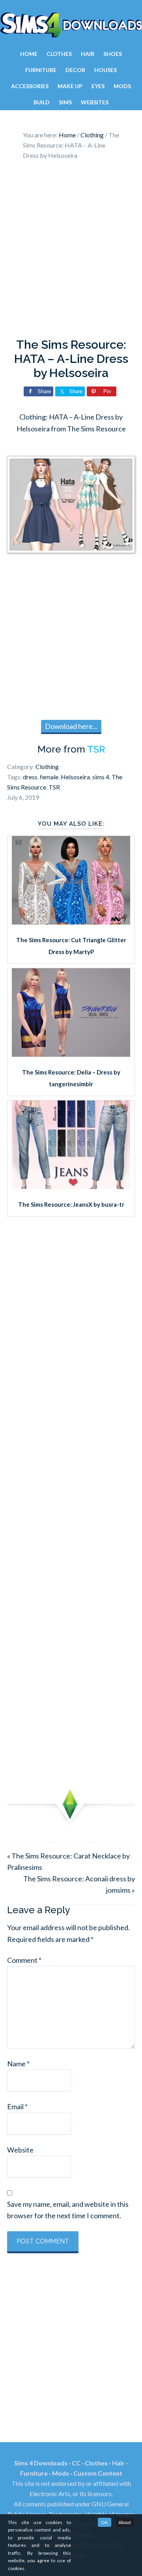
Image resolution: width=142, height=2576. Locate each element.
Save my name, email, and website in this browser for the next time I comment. (68, 2210)
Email (17, 2106)
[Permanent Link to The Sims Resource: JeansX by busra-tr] (71, 1186)
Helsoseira (75, 777)
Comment (24, 1960)
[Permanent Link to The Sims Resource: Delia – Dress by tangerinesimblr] (71, 1054)
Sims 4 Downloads (71, 25)
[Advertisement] (71, 251)
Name (18, 2064)
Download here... (71, 726)
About (125, 2522)
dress (30, 777)
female (49, 777)
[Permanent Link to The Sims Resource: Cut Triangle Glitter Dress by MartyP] (71, 922)
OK (105, 2522)
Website (20, 2150)
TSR (96, 749)
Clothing (47, 767)
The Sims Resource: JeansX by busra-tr (71, 1204)
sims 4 (101, 777)
